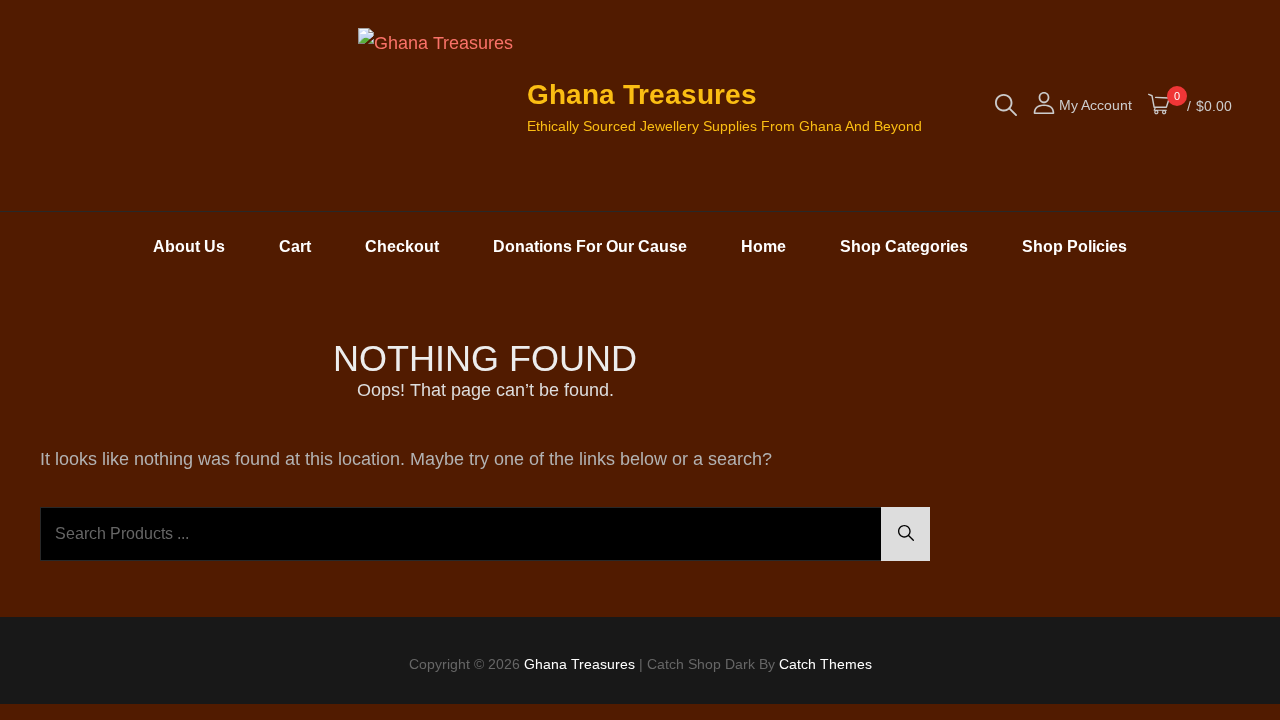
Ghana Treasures (642, 94)
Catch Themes (825, 664)
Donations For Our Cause (590, 246)
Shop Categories (904, 246)
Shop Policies (1074, 246)
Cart (295, 246)
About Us (189, 246)
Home (763, 246)
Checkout (402, 246)
